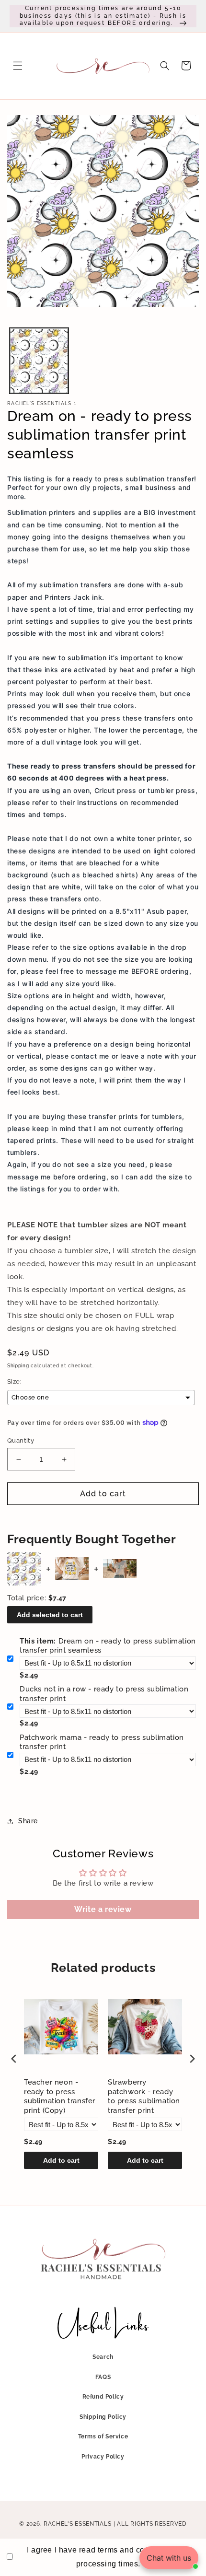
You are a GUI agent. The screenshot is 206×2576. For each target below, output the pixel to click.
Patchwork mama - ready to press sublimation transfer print (102, 1742)
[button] (18, 66)
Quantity (21, 1440)
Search (103, 2357)
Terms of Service (103, 2436)
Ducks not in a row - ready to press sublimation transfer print (104, 1694)
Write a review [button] (103, 1909)
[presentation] (14, 2059)
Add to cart (61, 2160)
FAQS (103, 2377)
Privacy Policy (103, 2457)
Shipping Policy (103, 2417)
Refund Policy (103, 2397)
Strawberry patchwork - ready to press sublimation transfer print (144, 2096)
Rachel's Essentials (77, 2524)
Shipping (18, 1366)
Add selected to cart (50, 1615)
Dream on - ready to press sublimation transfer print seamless (108, 1646)
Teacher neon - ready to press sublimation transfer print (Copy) (60, 2096)
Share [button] (28, 1821)
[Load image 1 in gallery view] (39, 361)
